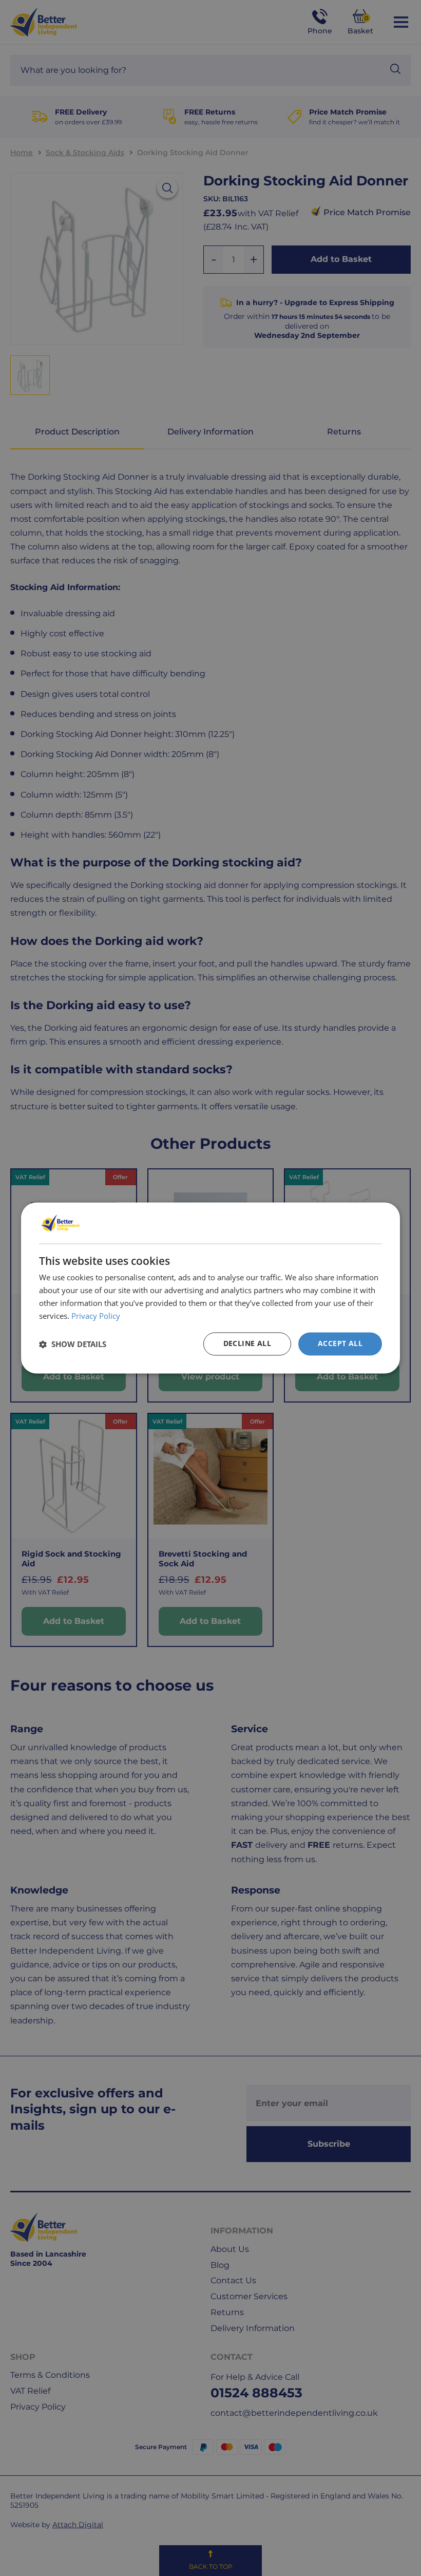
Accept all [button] (340, 1344)
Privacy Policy (96, 1316)
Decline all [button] (247, 1344)
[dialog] (210, 1288)
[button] (73, 1344)
